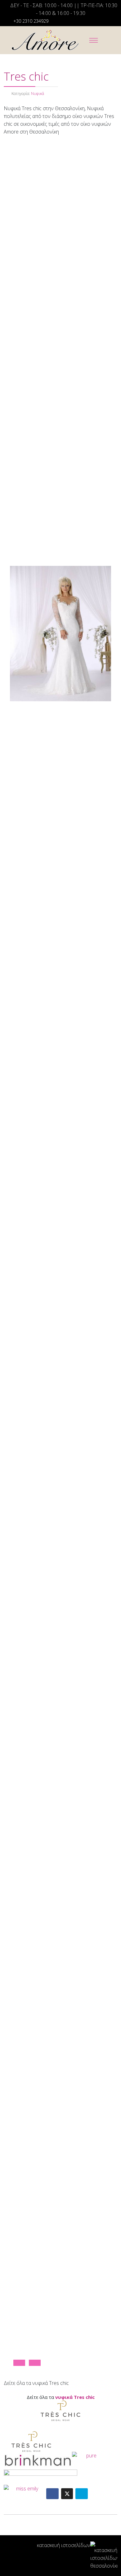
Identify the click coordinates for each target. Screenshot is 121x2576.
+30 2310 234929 (31, 21)
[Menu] (94, 40)
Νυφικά (38, 94)
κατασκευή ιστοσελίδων (64, 2545)
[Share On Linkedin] (82, 2494)
